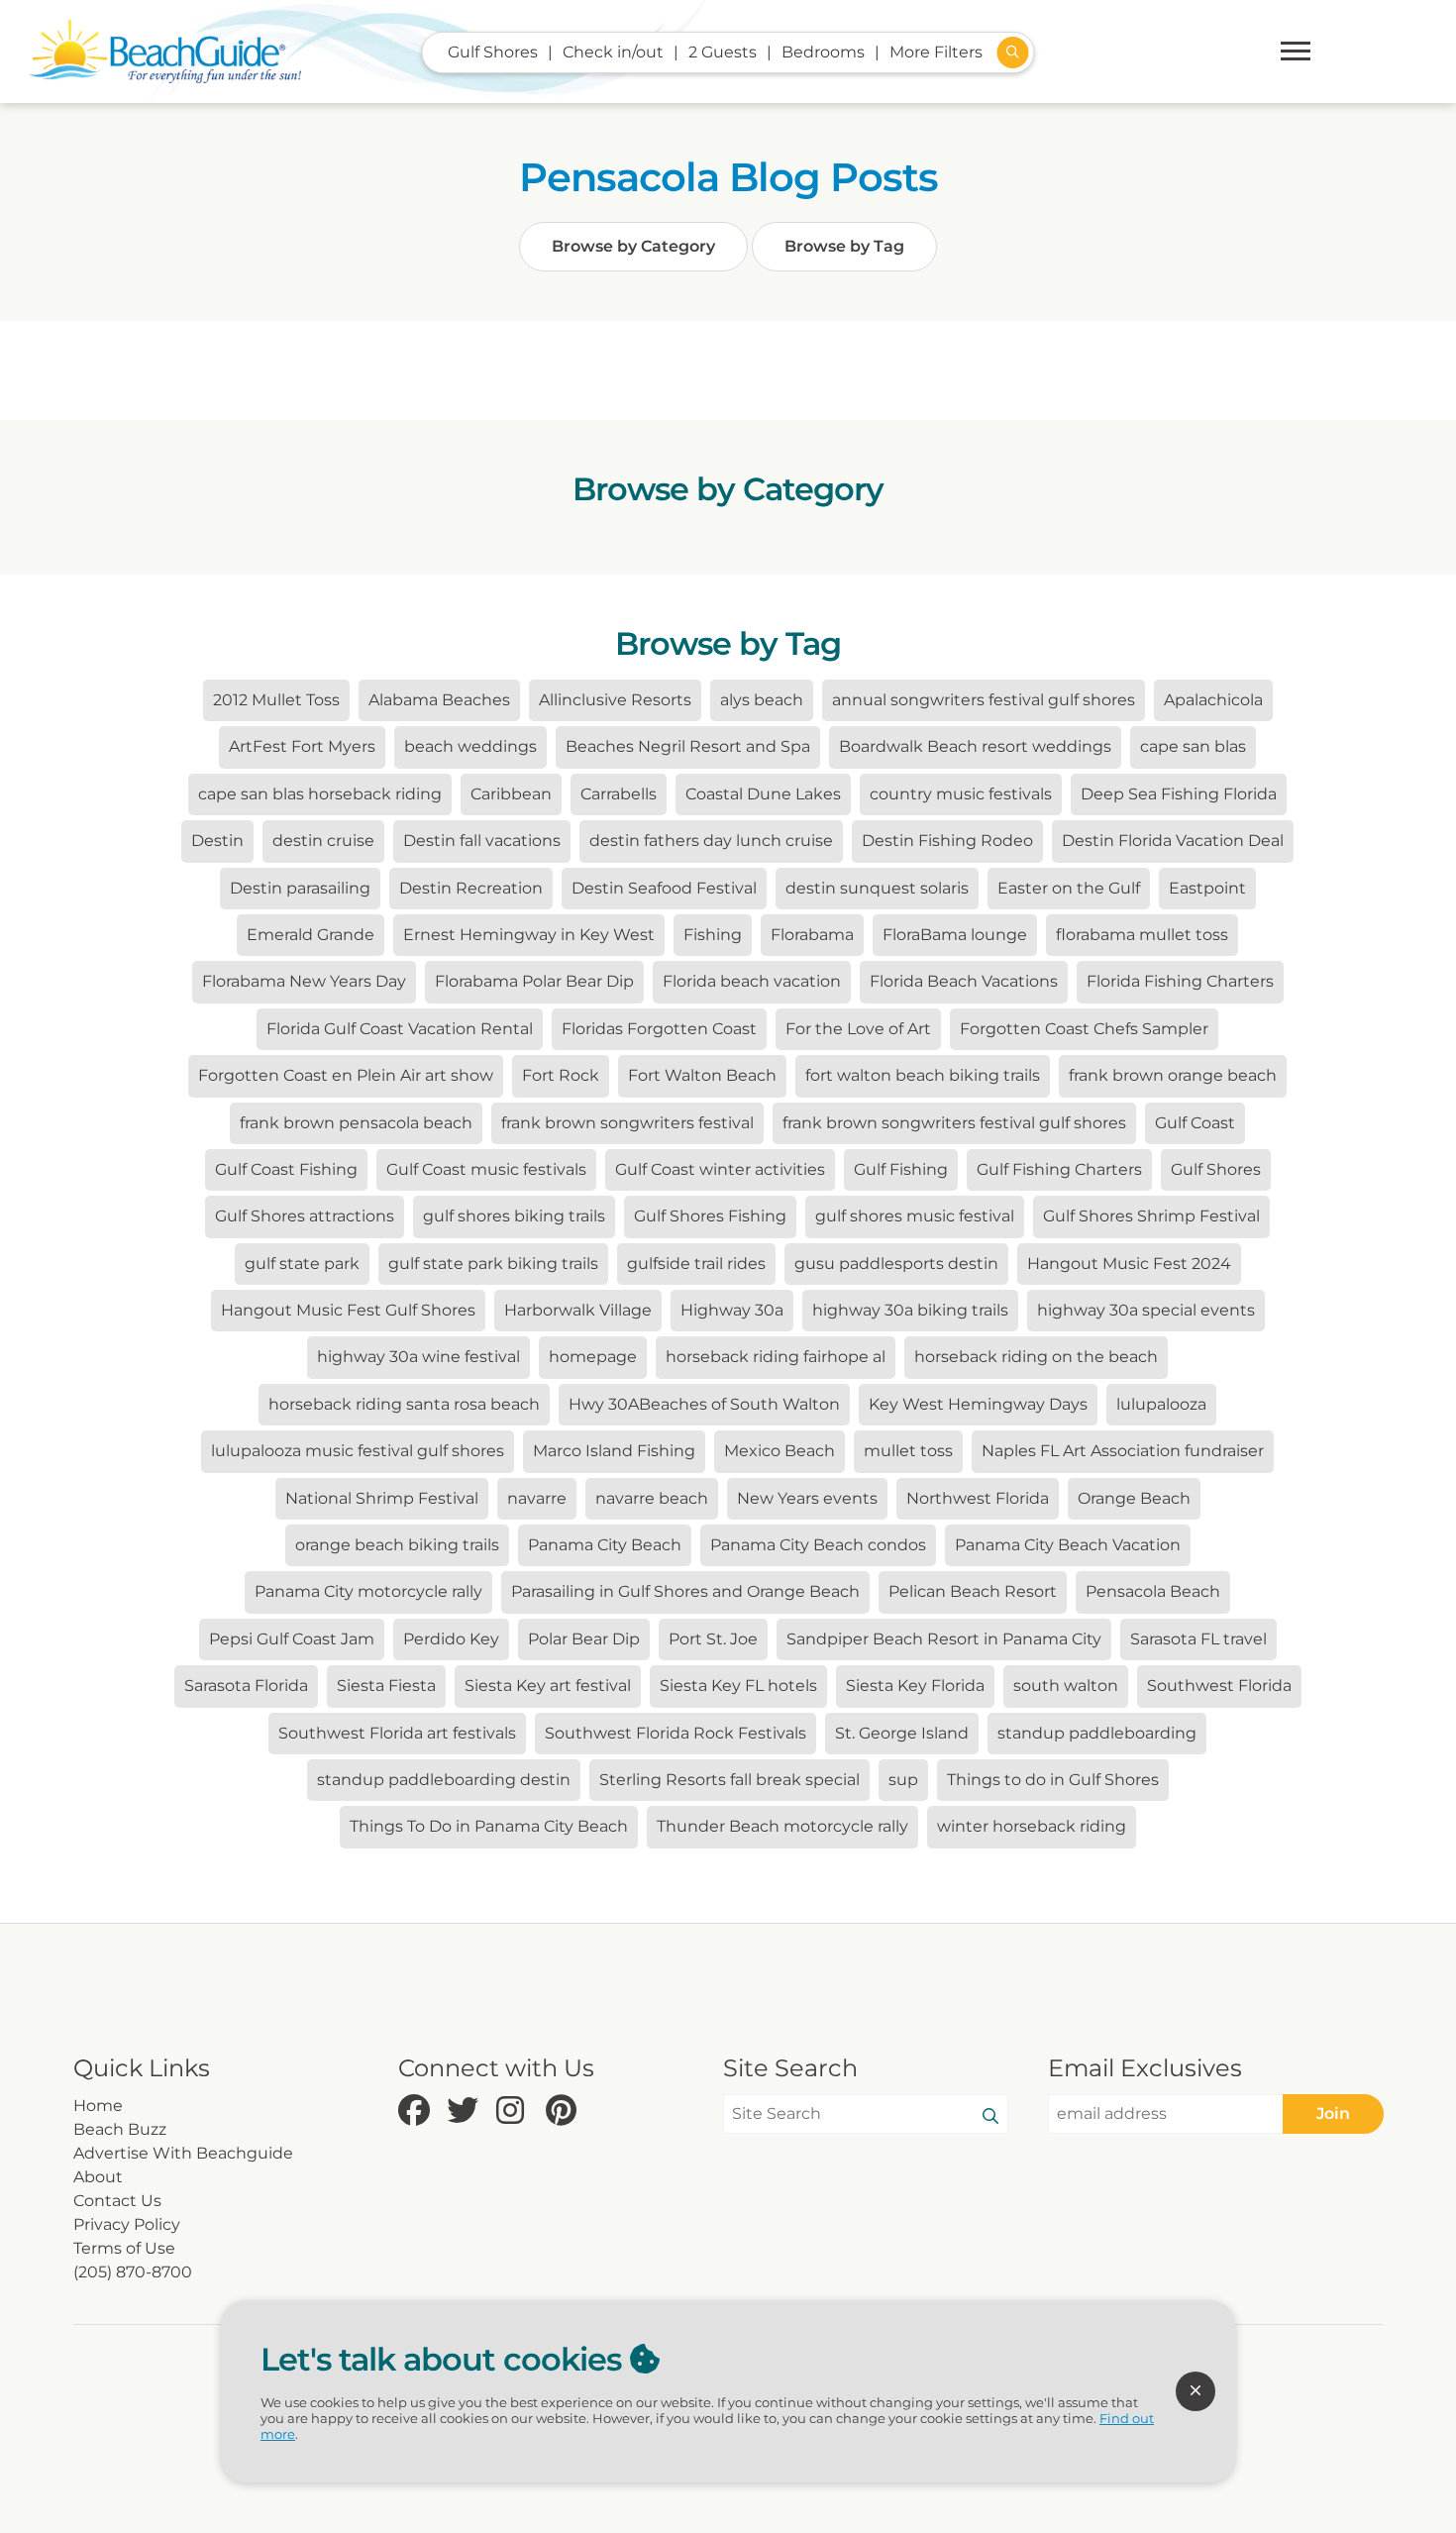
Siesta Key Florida (915, 1686)
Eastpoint (1207, 888)
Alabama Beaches (439, 700)
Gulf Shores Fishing (710, 1216)
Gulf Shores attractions (305, 1216)
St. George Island (902, 1733)
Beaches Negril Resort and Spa (688, 746)
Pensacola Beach (1153, 1591)
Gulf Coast (1195, 1123)
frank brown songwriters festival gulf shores (954, 1123)
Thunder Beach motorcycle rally (782, 1826)
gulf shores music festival (915, 1216)
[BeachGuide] (165, 52)
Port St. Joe (713, 1639)
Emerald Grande (311, 935)
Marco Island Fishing (614, 1451)
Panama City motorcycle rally (368, 1591)
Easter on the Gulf (1069, 888)
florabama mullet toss (1142, 935)
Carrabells (619, 794)
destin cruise (323, 841)
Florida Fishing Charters (1180, 981)
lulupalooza (1161, 1404)
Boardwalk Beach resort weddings (975, 746)
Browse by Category (633, 246)
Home (98, 2106)
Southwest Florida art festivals (397, 1733)
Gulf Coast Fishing (286, 1169)
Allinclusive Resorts (615, 700)
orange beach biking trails (397, 1545)
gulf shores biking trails (514, 1216)
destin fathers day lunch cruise (711, 841)
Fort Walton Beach (702, 1075)
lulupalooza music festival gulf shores (358, 1451)
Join (1333, 2113)
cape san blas (1193, 746)
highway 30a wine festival (418, 1357)
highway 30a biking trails (910, 1310)
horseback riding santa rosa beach (404, 1404)
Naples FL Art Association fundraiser (1123, 1451)
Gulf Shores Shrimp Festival (1151, 1216)
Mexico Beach (780, 1451)
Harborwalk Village (578, 1310)
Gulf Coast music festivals (486, 1169)
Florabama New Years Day (304, 981)
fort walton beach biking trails (923, 1075)
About (98, 2177)
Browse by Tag (844, 246)
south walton (1066, 1686)
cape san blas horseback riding (320, 794)
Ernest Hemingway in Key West (529, 935)
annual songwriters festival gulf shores (984, 700)
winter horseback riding (1032, 1826)
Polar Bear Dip (584, 1639)
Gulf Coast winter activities (720, 1169)
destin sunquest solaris (877, 888)
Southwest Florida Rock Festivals (676, 1733)
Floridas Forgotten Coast (659, 1029)
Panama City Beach (605, 1545)
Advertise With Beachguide (183, 2153)
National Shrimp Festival (382, 1498)
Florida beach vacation (752, 981)
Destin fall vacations (482, 841)
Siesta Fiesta (386, 1686)
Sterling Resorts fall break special (729, 1780)
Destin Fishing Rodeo (947, 841)
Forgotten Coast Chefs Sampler (1084, 1029)
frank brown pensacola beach (356, 1123)
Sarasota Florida (246, 1686)
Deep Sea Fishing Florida (1179, 794)
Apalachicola (1213, 700)
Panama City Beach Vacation (1068, 1545)
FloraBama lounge (955, 935)
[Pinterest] (566, 2111)
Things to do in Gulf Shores (1053, 1780)
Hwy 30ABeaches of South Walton (704, 1404)
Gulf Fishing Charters (1059, 1169)
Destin (217, 841)
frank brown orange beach (1173, 1075)
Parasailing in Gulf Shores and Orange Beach (685, 1591)
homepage (593, 1357)
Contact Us (117, 2201)
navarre (537, 1498)
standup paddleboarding (1097, 1733)
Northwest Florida (978, 1498)
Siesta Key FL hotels (738, 1686)
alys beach (762, 700)
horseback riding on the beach (1036, 1357)
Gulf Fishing (901, 1169)
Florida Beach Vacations (964, 981)
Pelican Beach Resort (973, 1591)
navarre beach (652, 1498)
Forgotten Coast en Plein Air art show (346, 1075)
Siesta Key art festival (548, 1686)
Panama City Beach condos (818, 1545)
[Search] (990, 2117)
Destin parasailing (300, 888)
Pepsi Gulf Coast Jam (292, 1639)
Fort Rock (561, 1075)
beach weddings (470, 746)
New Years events (807, 1498)
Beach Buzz (120, 2129)
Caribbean (511, 794)
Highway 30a (732, 1310)
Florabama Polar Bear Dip (534, 981)
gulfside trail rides (696, 1264)
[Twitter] (467, 2111)
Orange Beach (1134, 1498)
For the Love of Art (858, 1029)
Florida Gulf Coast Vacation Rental (400, 1029)
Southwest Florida (1219, 1686)
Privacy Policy (127, 2224)
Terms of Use (124, 2248)
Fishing (713, 935)
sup (903, 1780)
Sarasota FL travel (1198, 1639)
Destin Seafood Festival (664, 888)
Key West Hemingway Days (978, 1404)
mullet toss (908, 1451)
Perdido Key (451, 1639)
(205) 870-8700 (133, 2272)
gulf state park (302, 1264)
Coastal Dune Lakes (763, 794)
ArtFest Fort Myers (302, 746)
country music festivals (961, 794)
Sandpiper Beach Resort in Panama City (944, 1639)
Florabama (812, 935)
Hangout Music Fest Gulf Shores (348, 1310)
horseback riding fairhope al (776, 1357)
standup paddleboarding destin (444, 1780)
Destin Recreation (471, 888)
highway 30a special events (1146, 1310)
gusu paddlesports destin (896, 1264)
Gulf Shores (1216, 1169)
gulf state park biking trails (493, 1264)
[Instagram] (516, 2111)
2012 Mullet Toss (276, 700)
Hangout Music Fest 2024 (1129, 1264)
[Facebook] (418, 2111)
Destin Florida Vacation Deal (1173, 841)
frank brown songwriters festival (627, 1123)
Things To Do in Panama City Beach (489, 1826)
